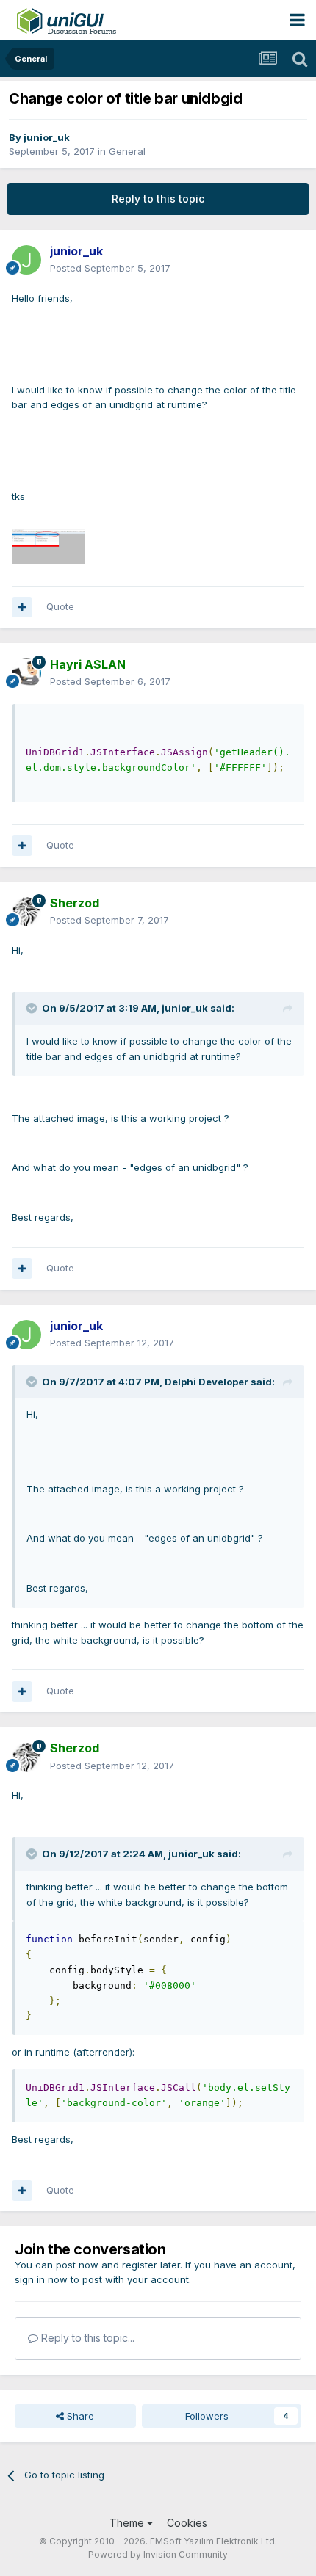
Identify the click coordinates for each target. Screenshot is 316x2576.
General (127, 151)
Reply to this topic (158, 199)
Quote (60, 606)
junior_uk (47, 137)
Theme (128, 2523)
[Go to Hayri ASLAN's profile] (26, 673)
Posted (110, 268)
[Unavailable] (49, 545)
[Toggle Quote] (33, 1008)
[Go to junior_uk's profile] (26, 260)
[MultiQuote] (22, 607)
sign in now (41, 2279)
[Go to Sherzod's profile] (26, 912)
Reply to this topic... (86, 2338)
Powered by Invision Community (158, 2554)
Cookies (187, 2523)
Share (79, 2416)
